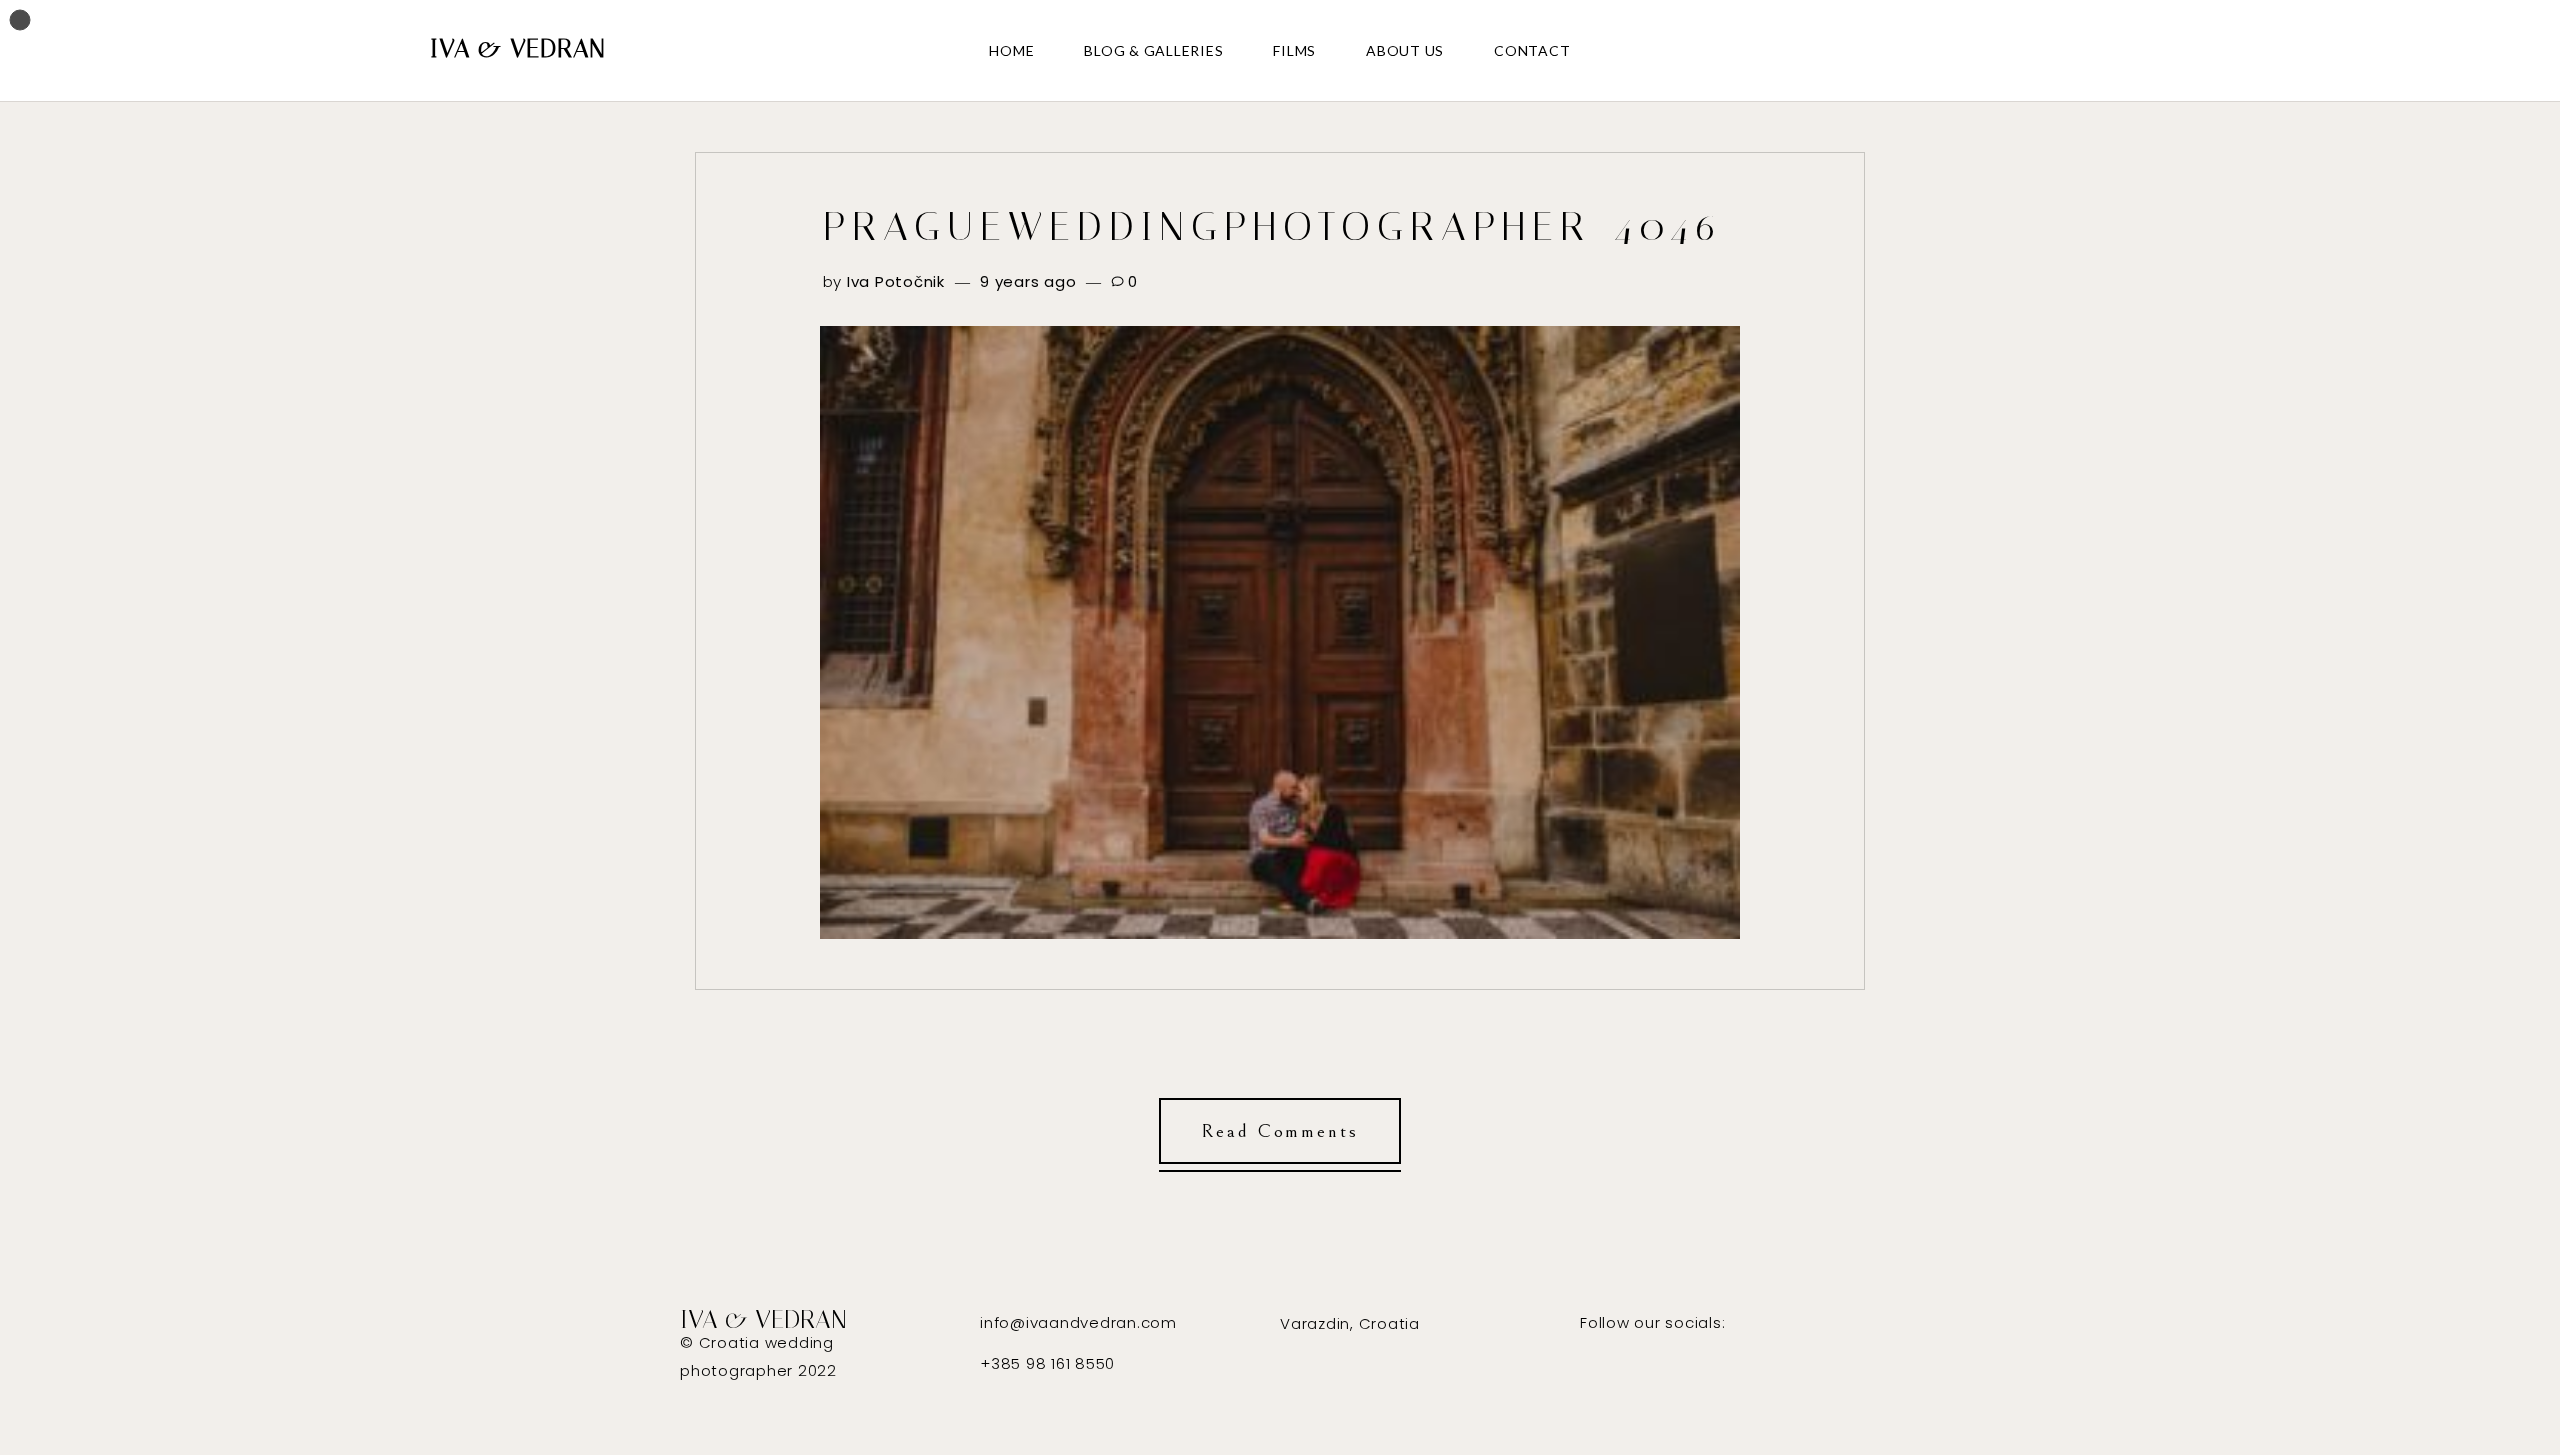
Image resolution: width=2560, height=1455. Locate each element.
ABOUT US (1405, 50)
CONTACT (1532, 50)
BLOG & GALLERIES (1153, 50)
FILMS (1294, 50)
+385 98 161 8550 (1047, 1363)
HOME (1011, 50)
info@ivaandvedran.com (1078, 1322)
